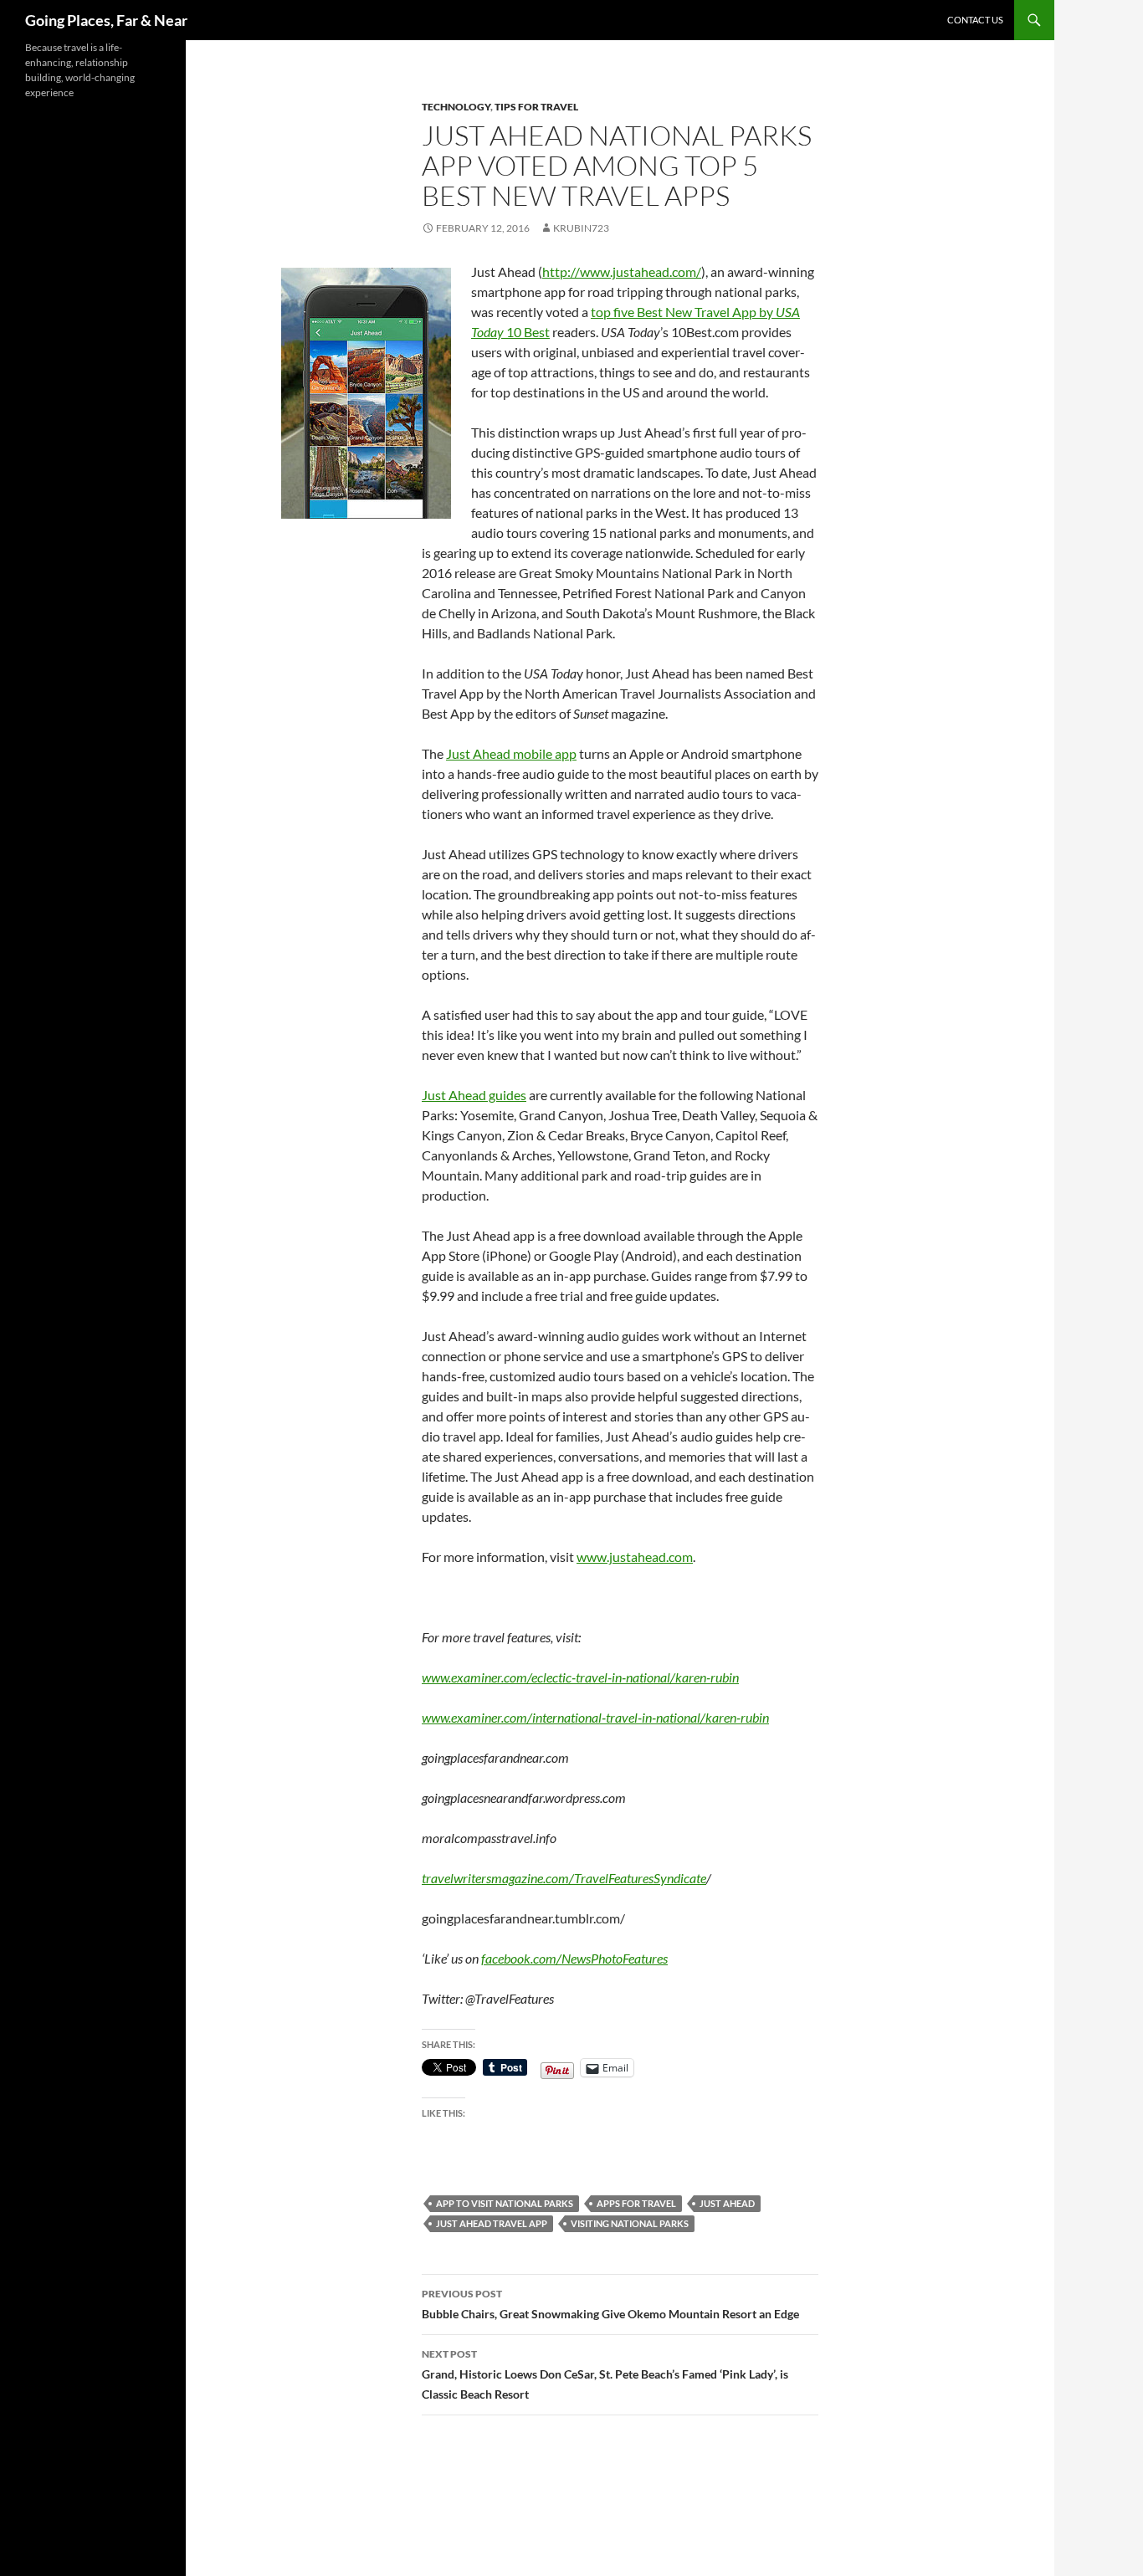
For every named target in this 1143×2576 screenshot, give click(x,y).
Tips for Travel (536, 107)
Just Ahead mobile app (511, 753)
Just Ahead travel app (492, 2223)
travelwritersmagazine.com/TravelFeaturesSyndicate (564, 1878)
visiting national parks (630, 2223)
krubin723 (581, 228)
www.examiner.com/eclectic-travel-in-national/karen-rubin (580, 1677)
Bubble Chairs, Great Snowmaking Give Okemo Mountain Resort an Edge (610, 2304)
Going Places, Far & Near (106, 20)
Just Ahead (727, 2203)
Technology (456, 107)
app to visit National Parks (505, 2203)
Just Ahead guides (474, 1095)
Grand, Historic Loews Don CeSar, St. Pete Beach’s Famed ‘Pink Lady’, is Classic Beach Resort (605, 2374)
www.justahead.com (635, 1557)
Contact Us (975, 20)
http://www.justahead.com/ (622, 271)
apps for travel (636, 2203)
